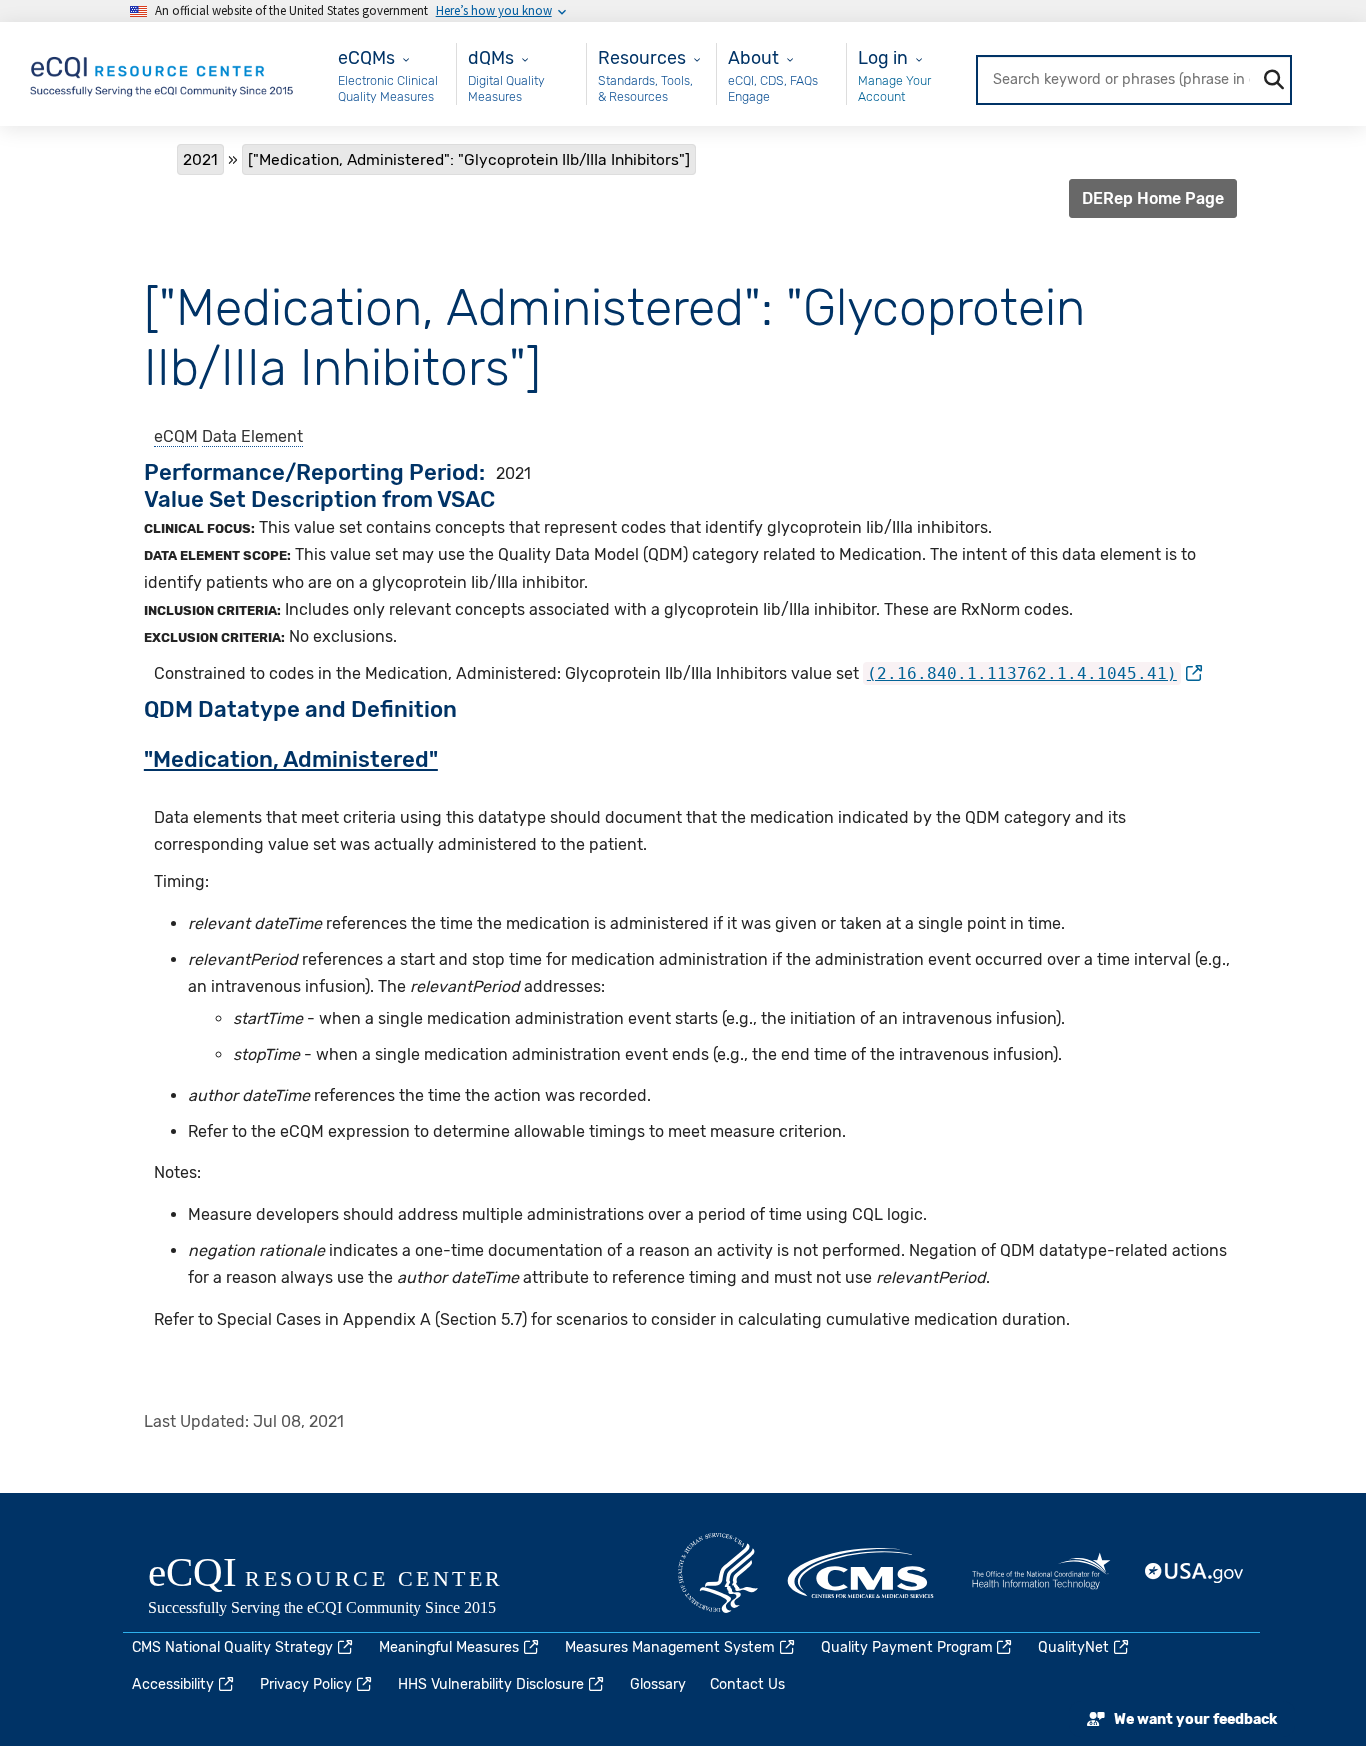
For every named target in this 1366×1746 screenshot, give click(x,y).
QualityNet (1073, 1647)
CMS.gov (862, 1573)
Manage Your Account (894, 88)
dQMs (491, 57)
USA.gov (1195, 1573)
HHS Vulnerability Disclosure (491, 1684)
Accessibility (173, 1684)
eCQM (176, 436)
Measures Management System (670, 1647)
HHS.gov (718, 1573)
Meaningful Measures (449, 1647)
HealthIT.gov (1041, 1573)
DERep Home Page (1153, 198)
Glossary (658, 1684)
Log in (883, 57)
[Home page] (163, 72)
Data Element (252, 436)
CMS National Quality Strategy (232, 1647)
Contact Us (747, 1684)
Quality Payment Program (907, 1647)
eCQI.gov (348, 1588)
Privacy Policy (306, 1684)
